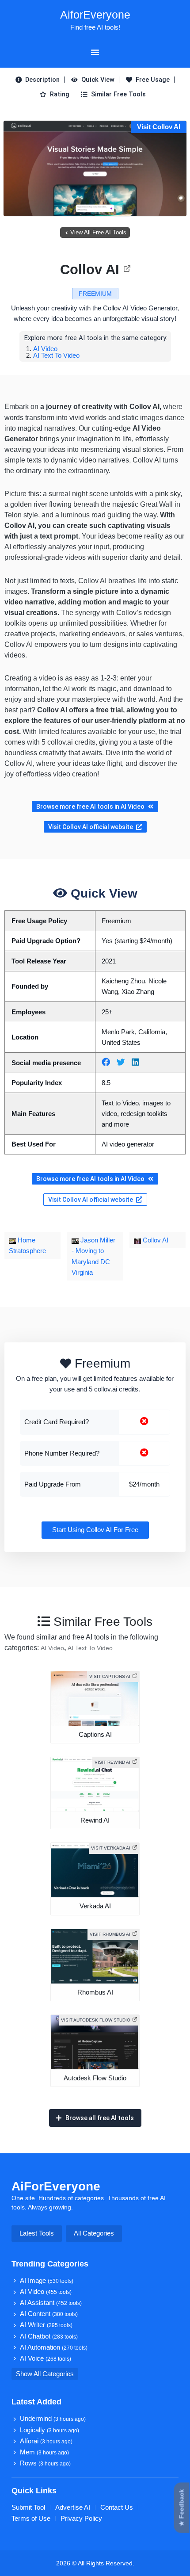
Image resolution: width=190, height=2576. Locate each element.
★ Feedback (182, 2508)
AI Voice (46, 2358)
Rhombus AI (95, 1992)
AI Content (49, 2314)
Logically (49, 2430)
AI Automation (54, 2347)
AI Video (45, 349)
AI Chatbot (49, 2336)
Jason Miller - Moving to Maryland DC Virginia (93, 1256)
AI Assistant (51, 2303)
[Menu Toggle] (95, 52)
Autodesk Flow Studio (95, 2078)
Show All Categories (45, 2374)
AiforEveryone (95, 15)
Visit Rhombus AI (110, 1934)
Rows (45, 2463)
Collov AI (90, 269)
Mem (44, 2452)
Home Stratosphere (27, 1246)
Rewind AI (95, 1820)
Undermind (53, 2419)
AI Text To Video (56, 355)
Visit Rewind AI (112, 1762)
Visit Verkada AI (111, 1848)
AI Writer (46, 2325)
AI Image (47, 2281)
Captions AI (95, 1735)
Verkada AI (95, 1906)
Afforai (46, 2441)
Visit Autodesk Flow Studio (96, 2020)
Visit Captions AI (110, 1676)
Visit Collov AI (159, 127)
